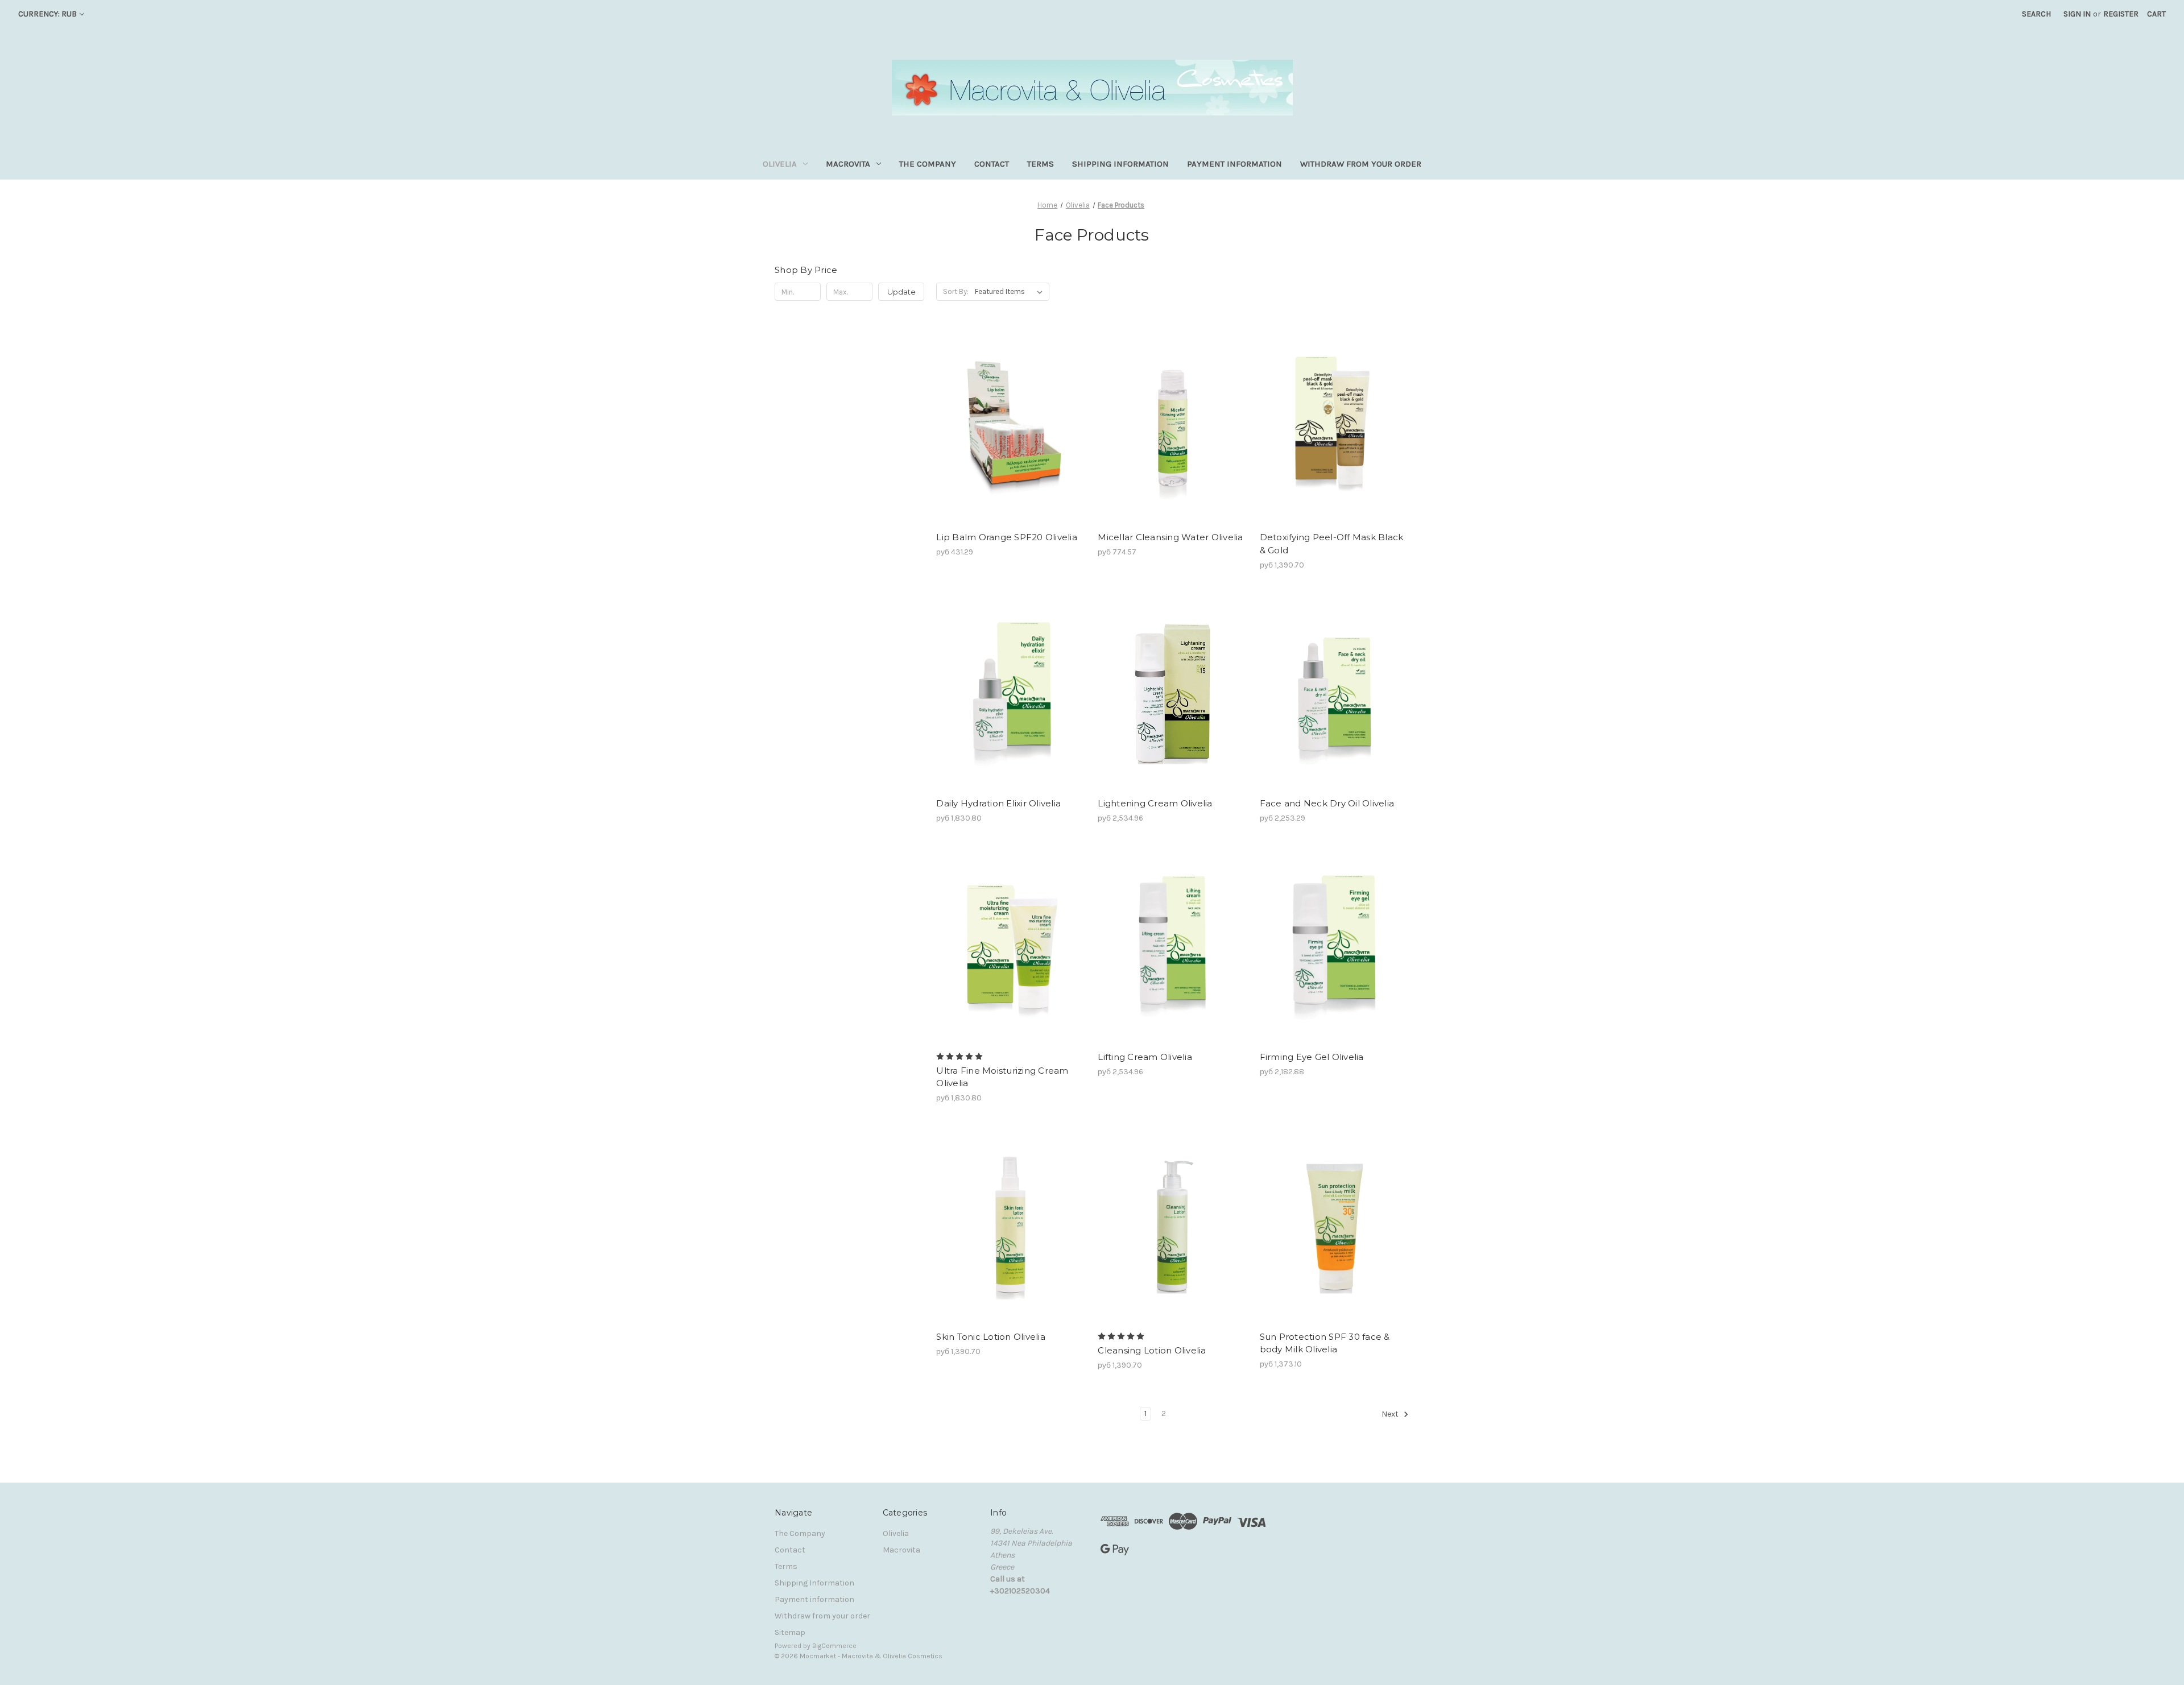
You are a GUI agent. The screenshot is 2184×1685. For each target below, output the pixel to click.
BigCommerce (834, 1646)
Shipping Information (1120, 164)
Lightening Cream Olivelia (1155, 803)
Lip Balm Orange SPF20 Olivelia (1007, 537)
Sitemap (790, 1632)
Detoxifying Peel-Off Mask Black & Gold (1332, 544)
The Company (928, 164)
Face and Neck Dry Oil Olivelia (1327, 803)
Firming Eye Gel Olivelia (1312, 1057)
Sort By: (956, 291)
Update (901, 292)
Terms (1041, 164)
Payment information (1234, 164)
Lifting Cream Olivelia (1145, 1057)
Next (1391, 1414)
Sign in (2077, 14)
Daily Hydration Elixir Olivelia (998, 803)
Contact (992, 164)
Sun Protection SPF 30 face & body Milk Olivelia (1325, 1343)
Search (2036, 14)
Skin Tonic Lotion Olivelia (991, 1337)
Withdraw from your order (1361, 164)
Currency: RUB (47, 14)
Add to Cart (1011, 427)
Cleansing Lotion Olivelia (1152, 1350)
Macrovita (848, 164)
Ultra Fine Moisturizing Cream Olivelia (1002, 1077)
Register (2121, 14)
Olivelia (780, 164)
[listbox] (1011, 292)
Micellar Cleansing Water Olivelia (1170, 537)
